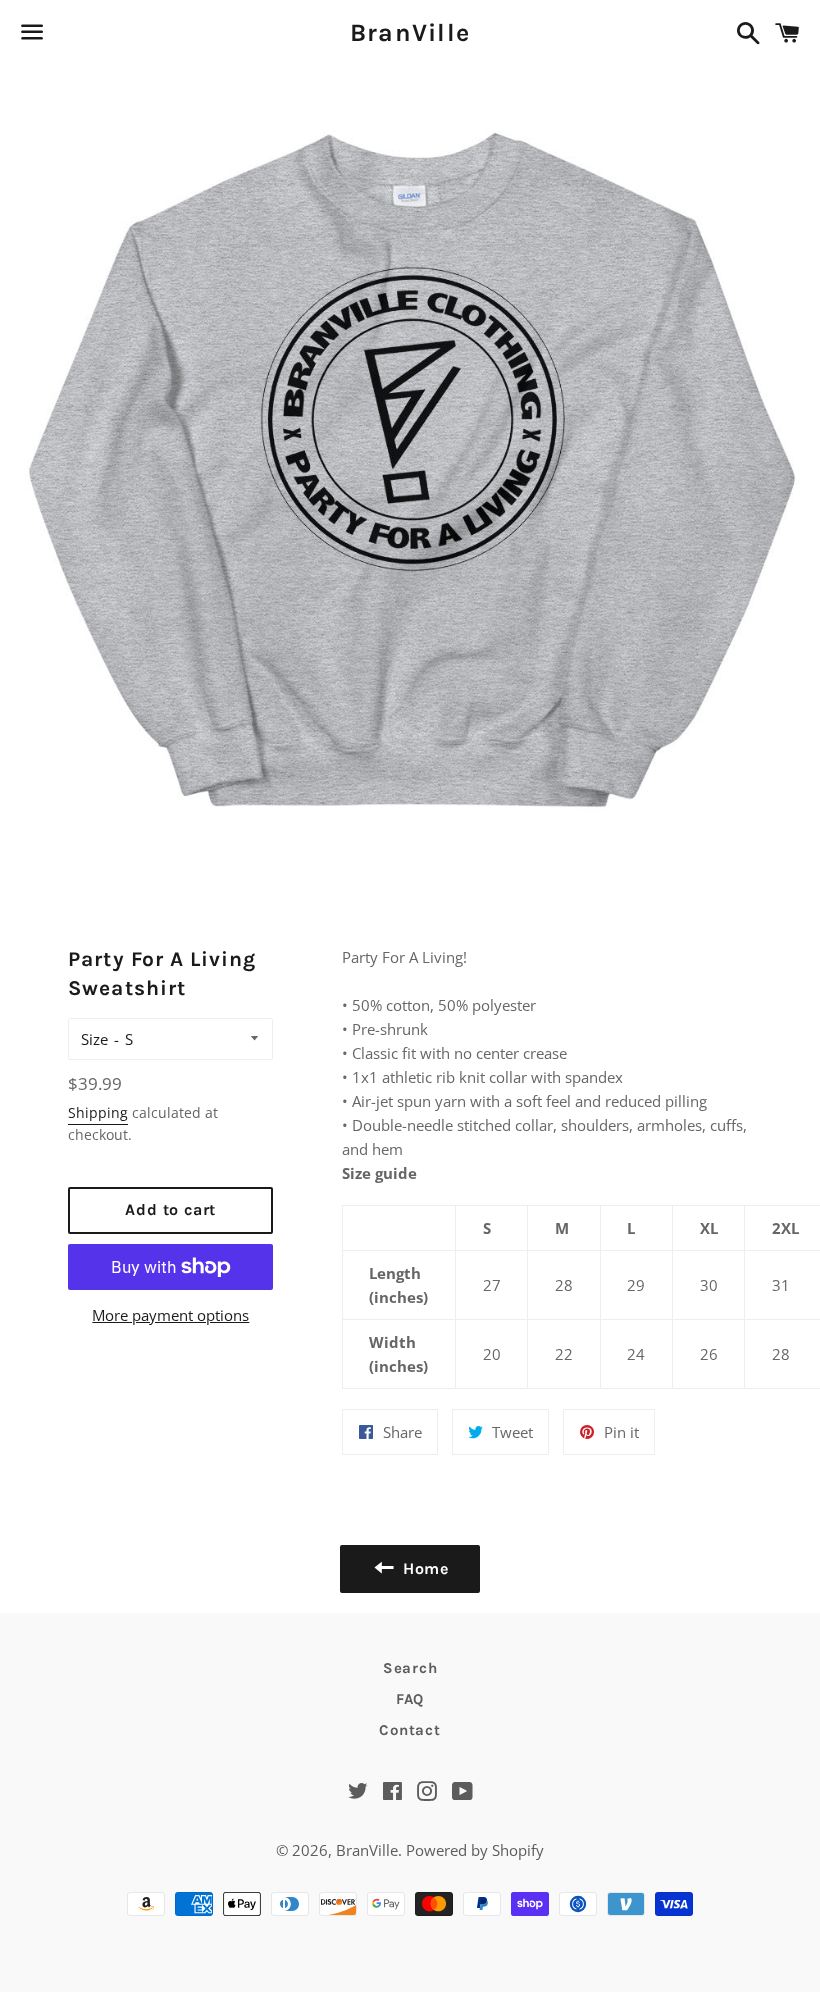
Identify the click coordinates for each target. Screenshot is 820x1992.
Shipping (98, 1112)
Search (410, 1668)
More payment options (170, 1315)
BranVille (410, 32)
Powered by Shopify (475, 1850)
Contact (409, 1730)
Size (94, 1039)
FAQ (410, 1699)
